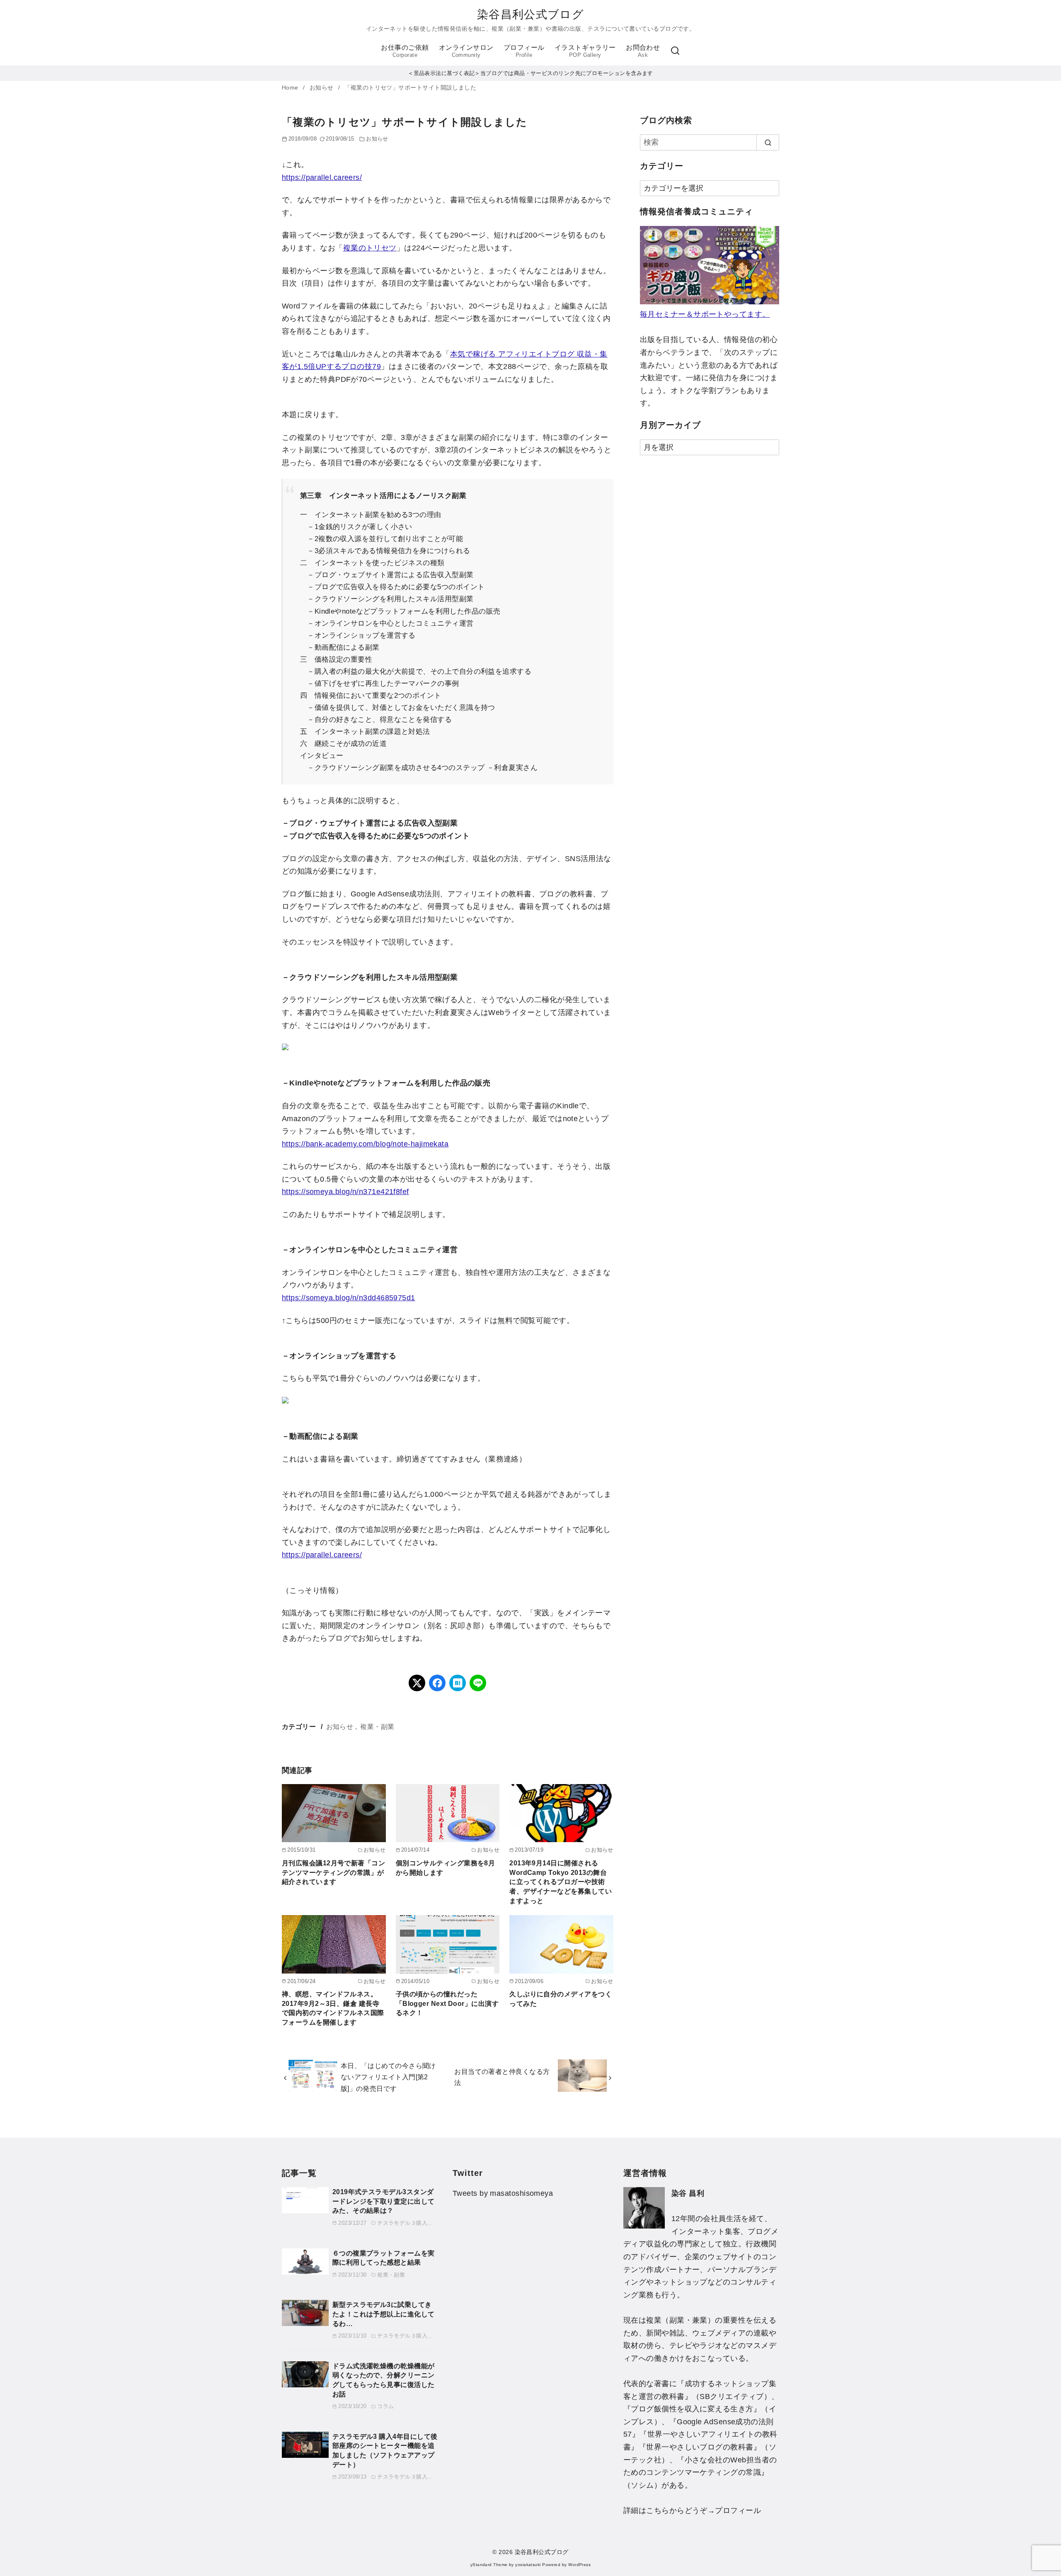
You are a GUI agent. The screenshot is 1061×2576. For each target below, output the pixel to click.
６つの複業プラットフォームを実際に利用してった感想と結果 (384, 2258)
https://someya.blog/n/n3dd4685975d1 (349, 1298)
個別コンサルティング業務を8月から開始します (446, 1868)
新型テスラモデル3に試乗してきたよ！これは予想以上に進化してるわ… (384, 2314)
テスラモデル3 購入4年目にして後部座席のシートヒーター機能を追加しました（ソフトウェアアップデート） (385, 2450)
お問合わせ (643, 51)
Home (291, 88)
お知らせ (322, 88)
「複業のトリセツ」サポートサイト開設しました (410, 88)
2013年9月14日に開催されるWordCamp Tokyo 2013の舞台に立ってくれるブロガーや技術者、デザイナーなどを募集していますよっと (561, 1882)
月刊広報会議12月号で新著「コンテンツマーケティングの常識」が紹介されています (333, 1872)
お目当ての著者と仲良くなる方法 (502, 2077)
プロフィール (524, 51)
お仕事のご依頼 (405, 51)
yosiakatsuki (528, 2565)
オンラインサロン (466, 51)
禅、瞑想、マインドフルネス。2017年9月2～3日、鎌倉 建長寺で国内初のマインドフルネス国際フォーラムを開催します (333, 2008)
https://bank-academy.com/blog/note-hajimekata (365, 1144)
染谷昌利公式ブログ (530, 15)
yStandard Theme (489, 2565)
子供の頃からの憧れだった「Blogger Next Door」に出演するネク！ (447, 2003)
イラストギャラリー (585, 51)
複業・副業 (377, 1726)
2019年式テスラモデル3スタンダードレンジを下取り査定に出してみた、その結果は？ (384, 2201)
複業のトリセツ (370, 248)
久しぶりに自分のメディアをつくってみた (561, 1999)
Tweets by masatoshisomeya (503, 2193)
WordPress (579, 2565)
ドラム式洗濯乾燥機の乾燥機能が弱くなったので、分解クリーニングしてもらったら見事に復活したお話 (384, 2380)
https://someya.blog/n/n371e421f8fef (345, 1192)
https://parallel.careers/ (322, 177)
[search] (768, 142)
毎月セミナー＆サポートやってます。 (705, 314)
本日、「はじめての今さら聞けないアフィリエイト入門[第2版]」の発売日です (388, 2077)
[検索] (675, 51)
